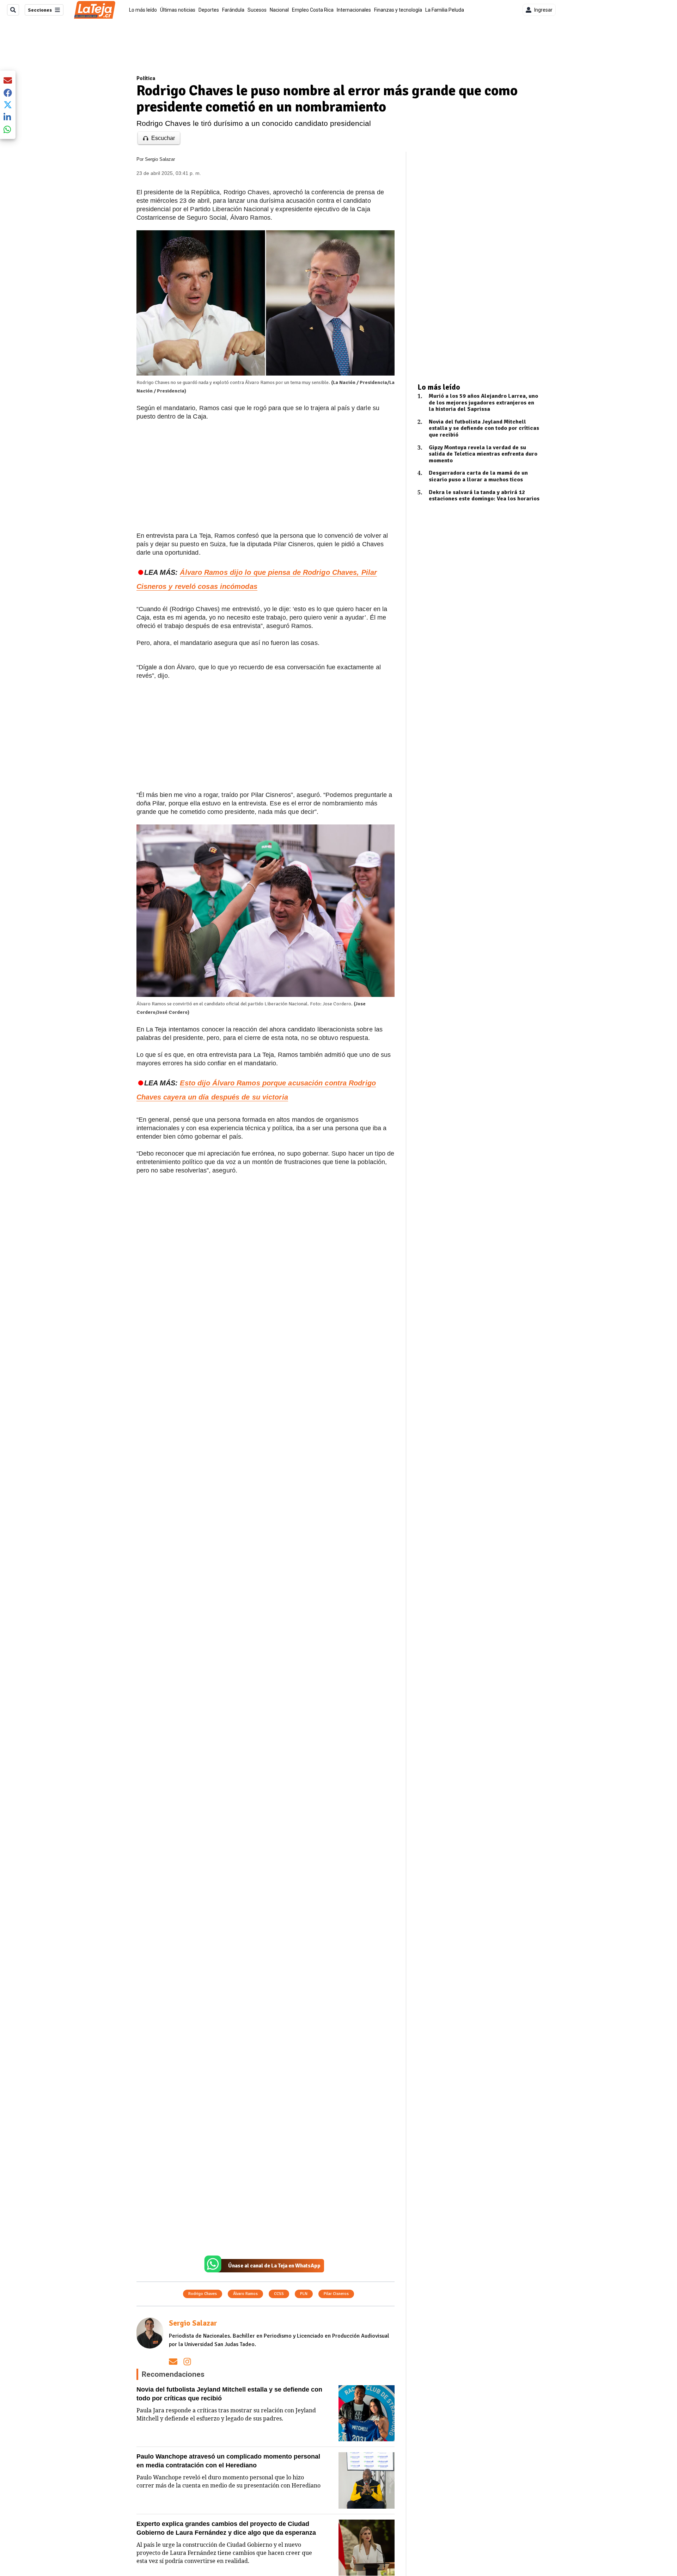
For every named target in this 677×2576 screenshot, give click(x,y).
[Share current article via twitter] (8, 105)
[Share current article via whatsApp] (8, 129)
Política (146, 78)
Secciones (40, 10)
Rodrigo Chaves (203, 2294)
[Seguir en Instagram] (187, 2361)
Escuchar (163, 138)
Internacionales (354, 10)
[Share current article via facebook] (8, 93)
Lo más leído (143, 10)
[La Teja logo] (95, 10)
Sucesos (257, 10)
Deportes (209, 10)
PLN (304, 2294)
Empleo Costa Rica (313, 10)
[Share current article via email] (8, 80)
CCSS (279, 2294)
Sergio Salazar (160, 159)
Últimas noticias (178, 10)
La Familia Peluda (445, 10)
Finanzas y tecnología (398, 10)
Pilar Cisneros (336, 2294)
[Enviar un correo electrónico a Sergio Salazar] (173, 2361)
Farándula (233, 10)
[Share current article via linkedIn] (8, 117)
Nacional (279, 10)
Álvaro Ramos (245, 2294)
